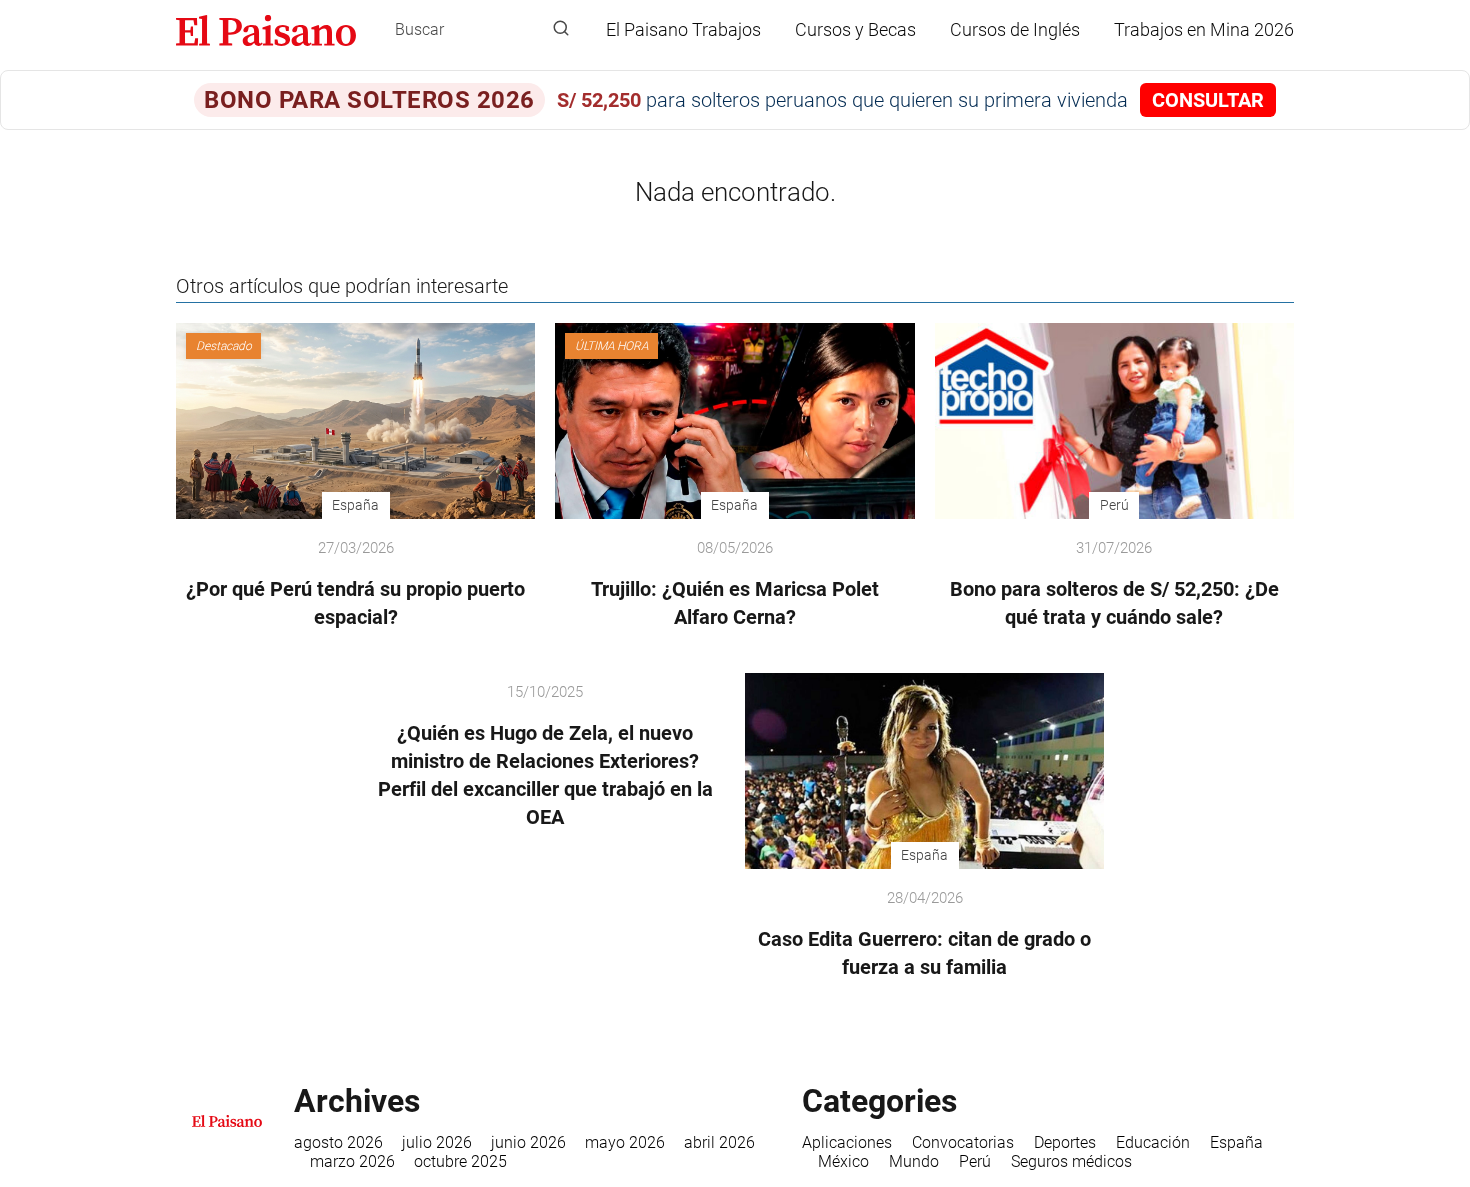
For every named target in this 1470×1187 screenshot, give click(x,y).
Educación (1153, 1142)
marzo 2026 (352, 1161)
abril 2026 (719, 1142)
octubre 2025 (460, 1161)
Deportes (1065, 1142)
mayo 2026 (625, 1142)
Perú (975, 1161)
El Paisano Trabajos (683, 29)
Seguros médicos (1071, 1161)
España (1236, 1142)
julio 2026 (437, 1142)
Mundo (914, 1161)
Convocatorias (963, 1142)
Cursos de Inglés (1015, 29)
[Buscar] (561, 29)
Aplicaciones (847, 1142)
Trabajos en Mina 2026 (1204, 29)
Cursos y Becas (855, 29)
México (843, 1161)
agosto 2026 (338, 1142)
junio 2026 (528, 1142)
